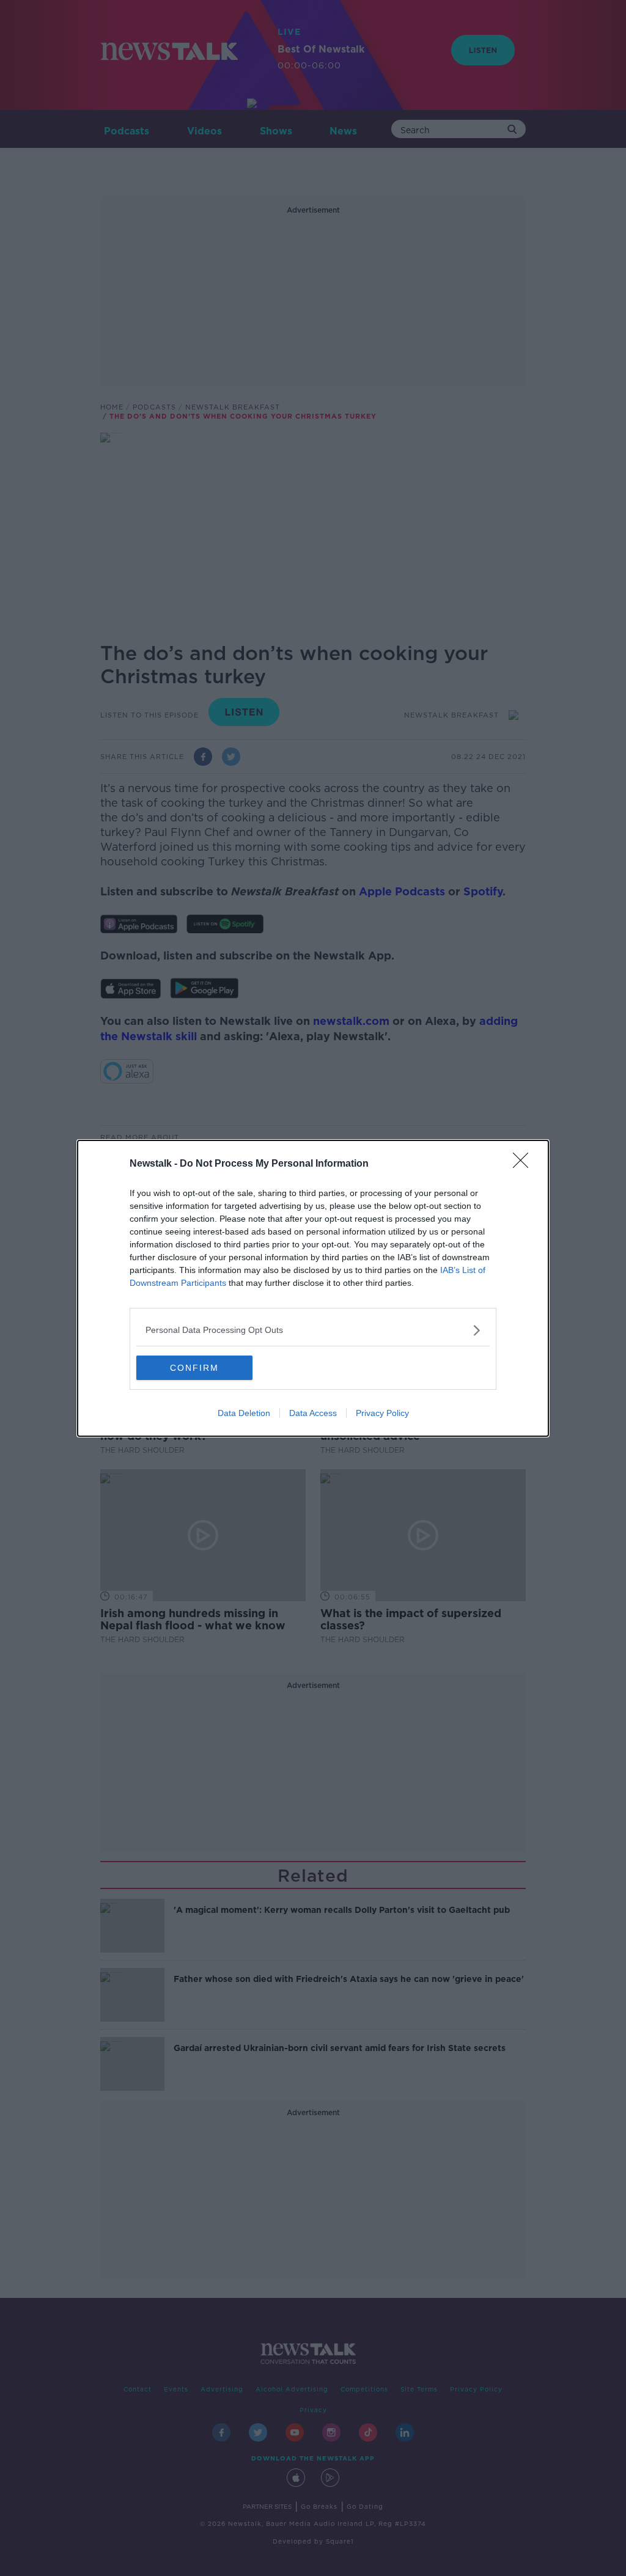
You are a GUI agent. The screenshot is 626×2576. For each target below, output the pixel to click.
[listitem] (313, 1330)
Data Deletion (244, 1413)
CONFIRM (194, 1368)
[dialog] (313, 1288)
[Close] (525, 1164)
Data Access (313, 1413)
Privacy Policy (382, 1413)
